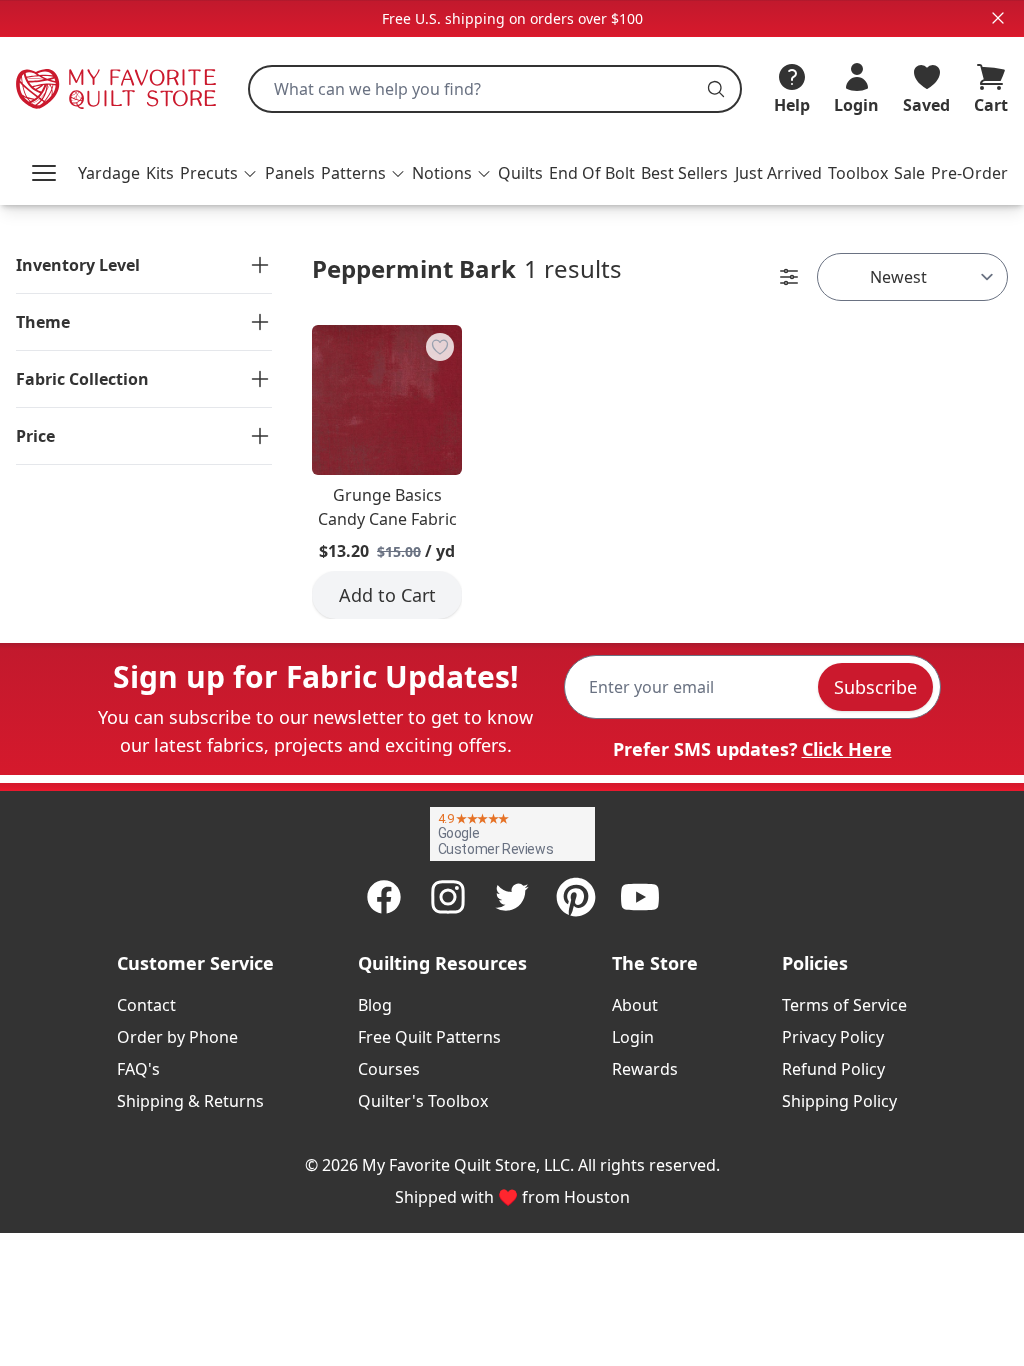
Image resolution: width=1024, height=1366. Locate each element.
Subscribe (875, 687)
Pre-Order (969, 173)
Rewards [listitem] (645, 1069)
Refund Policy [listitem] (833, 1069)
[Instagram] (448, 897)
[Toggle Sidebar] (789, 277)
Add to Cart (387, 595)
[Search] (716, 89)
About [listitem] (635, 1005)
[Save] (440, 347)
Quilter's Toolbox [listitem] (423, 1101)
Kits (160, 173)
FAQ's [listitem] (138, 1069)
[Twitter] (512, 897)
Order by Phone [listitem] (177, 1037)
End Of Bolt (592, 173)
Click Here (847, 749)
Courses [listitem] (389, 1069)
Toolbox (858, 173)
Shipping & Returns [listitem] (190, 1101)
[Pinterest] (576, 897)
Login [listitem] (633, 1037)
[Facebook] (384, 897)
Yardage (109, 173)
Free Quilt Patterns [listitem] (429, 1037)
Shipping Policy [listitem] (839, 1101)
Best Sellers (684, 173)
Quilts (520, 173)
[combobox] (495, 89)
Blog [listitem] (375, 1005)
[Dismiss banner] (998, 18)
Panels (290, 173)
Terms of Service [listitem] (844, 1005)
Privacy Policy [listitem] (833, 1037)
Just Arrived (778, 173)
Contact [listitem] (146, 1005)
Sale (909, 173)
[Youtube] (640, 897)
